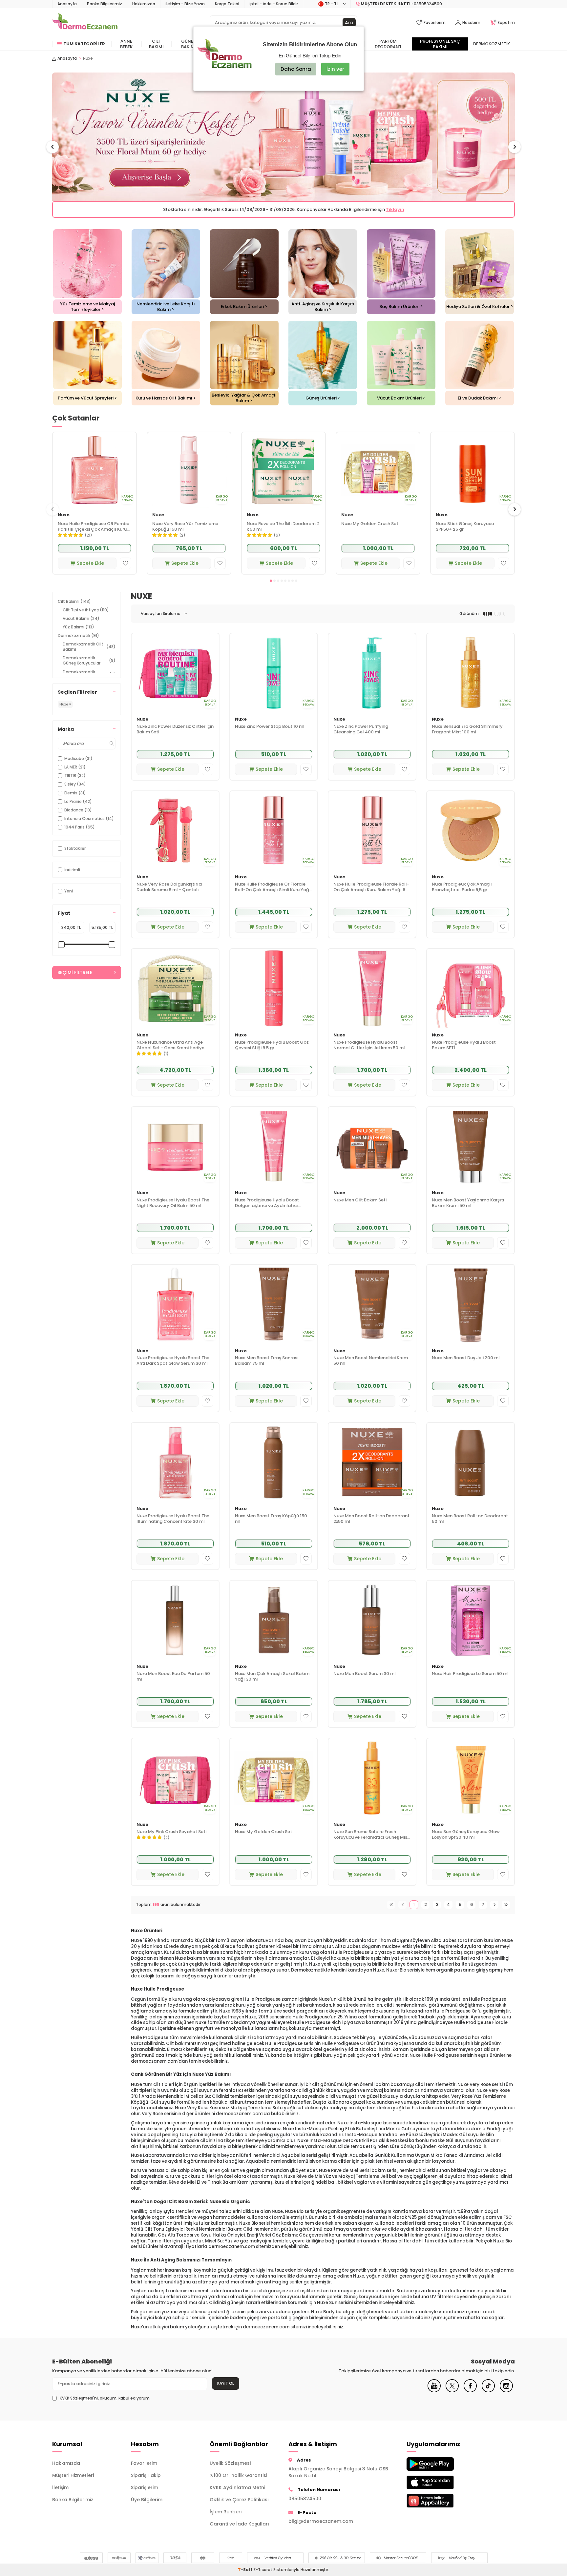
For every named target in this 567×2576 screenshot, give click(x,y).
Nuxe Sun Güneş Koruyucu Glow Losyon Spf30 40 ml (466, 1835)
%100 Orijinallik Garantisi (238, 2475)
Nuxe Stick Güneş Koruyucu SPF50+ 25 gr (465, 527)
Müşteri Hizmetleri (73, 2475)
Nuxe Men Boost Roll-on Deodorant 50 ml (470, 1519)
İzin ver (335, 69)
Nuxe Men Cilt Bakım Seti (360, 1200)
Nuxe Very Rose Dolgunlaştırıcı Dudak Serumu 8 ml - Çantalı (169, 887)
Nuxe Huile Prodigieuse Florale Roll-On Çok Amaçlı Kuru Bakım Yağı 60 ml (371, 887)
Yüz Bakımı (78, 627)
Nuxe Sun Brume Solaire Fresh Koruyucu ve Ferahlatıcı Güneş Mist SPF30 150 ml (371, 1835)
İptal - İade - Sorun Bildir (274, 4)
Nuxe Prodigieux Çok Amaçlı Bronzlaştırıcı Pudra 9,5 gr (462, 887)
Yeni (69, 891)
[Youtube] (434, 2391)
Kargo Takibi (227, 4)
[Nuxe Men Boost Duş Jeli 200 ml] (471, 1304)
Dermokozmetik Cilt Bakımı (89, 647)
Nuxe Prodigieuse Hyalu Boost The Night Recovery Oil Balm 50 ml (173, 1203)
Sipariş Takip (146, 2475)
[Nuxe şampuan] (283, 137)
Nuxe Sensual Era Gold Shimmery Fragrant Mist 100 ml (467, 729)
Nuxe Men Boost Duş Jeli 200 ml (466, 1358)
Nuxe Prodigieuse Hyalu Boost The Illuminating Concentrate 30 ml (173, 1519)
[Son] (506, 1905)
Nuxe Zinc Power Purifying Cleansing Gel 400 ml (361, 729)
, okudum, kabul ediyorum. (105, 2398)
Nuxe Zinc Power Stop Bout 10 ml (270, 727)
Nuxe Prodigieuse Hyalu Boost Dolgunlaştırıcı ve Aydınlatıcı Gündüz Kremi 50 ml (267, 1203)
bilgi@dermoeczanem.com (321, 2521)
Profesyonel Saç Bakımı (440, 44)
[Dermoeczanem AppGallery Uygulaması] (441, 2501)
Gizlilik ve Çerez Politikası (239, 2500)
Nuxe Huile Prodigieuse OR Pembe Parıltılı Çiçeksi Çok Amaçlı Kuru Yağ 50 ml (94, 527)
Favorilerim (144, 2463)
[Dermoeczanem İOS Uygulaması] (441, 2482)
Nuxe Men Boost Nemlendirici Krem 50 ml (371, 1361)
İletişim (60, 2487)
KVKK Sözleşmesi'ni (79, 2398)
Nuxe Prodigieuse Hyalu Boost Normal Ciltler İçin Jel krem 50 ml (369, 1045)
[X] (452, 2391)
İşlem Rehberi (226, 2512)
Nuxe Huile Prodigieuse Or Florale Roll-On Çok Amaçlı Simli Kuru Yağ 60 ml (272, 887)
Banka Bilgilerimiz (105, 4)
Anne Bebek (126, 44)
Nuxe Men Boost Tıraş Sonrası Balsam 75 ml (267, 1361)
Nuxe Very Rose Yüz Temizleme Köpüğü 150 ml (185, 527)
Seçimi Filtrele (75, 973)
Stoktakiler (75, 848)
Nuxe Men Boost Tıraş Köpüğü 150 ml (271, 1519)
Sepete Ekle (90, 563)
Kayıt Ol (226, 2383)
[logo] (85, 23)
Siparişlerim (145, 2487)
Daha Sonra (296, 69)
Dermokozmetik (492, 44)
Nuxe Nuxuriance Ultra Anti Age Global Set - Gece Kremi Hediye (170, 1045)
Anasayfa (67, 4)
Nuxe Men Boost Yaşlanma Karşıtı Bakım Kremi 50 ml (468, 1203)
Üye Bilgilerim (147, 2500)
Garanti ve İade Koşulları (239, 2524)
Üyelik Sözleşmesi (230, 2463)
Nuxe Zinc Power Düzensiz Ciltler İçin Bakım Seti (175, 729)
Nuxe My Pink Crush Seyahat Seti (171, 1832)
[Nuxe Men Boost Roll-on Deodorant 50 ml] (471, 1462)
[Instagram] (506, 2391)
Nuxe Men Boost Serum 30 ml (365, 1674)
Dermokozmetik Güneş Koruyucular (89, 660)
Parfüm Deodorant (388, 44)
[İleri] (494, 1905)
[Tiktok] (488, 2391)
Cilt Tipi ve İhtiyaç (86, 610)
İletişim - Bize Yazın (185, 4)
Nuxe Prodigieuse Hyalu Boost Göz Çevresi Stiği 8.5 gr (272, 1045)
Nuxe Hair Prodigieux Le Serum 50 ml (470, 1674)
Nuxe (64, 515)
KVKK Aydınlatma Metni (237, 2487)
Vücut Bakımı (81, 618)
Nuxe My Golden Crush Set (370, 524)
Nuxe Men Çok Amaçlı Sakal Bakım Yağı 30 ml (272, 1677)
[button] (52, 147)
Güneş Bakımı (189, 44)
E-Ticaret (263, 2570)
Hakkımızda (144, 4)
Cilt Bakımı (156, 44)
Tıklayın (454, 209)
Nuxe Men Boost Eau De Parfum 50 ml (173, 1677)
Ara (349, 23)
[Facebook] (470, 2391)
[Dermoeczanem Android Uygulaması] (441, 2464)
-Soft (246, 2570)
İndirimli (72, 870)
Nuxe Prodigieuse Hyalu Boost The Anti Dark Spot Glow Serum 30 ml (173, 1361)
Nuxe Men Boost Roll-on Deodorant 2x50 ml (371, 1519)
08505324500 (305, 2499)
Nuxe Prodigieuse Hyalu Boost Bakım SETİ (464, 1045)
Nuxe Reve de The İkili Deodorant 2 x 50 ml (283, 527)
